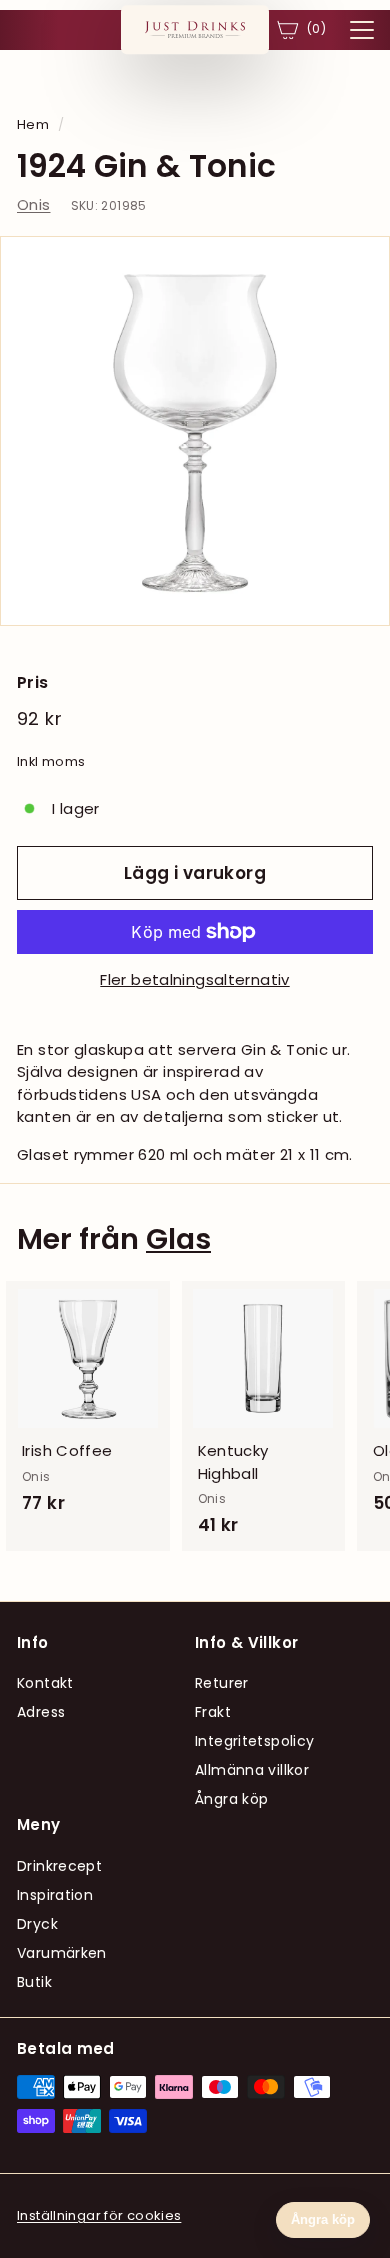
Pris (33, 682)
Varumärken (62, 1953)
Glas (178, 1239)
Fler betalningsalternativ (194, 979)
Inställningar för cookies (99, 2215)
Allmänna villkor (252, 1770)
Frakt (213, 1712)
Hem (33, 124)
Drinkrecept (59, 1866)
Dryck (37, 1924)
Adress (41, 1712)
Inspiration (55, 1895)
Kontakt (45, 1683)
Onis (34, 204)
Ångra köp (231, 1799)
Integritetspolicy (254, 1741)
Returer (222, 1683)
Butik (34, 1982)
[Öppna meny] (362, 30)
